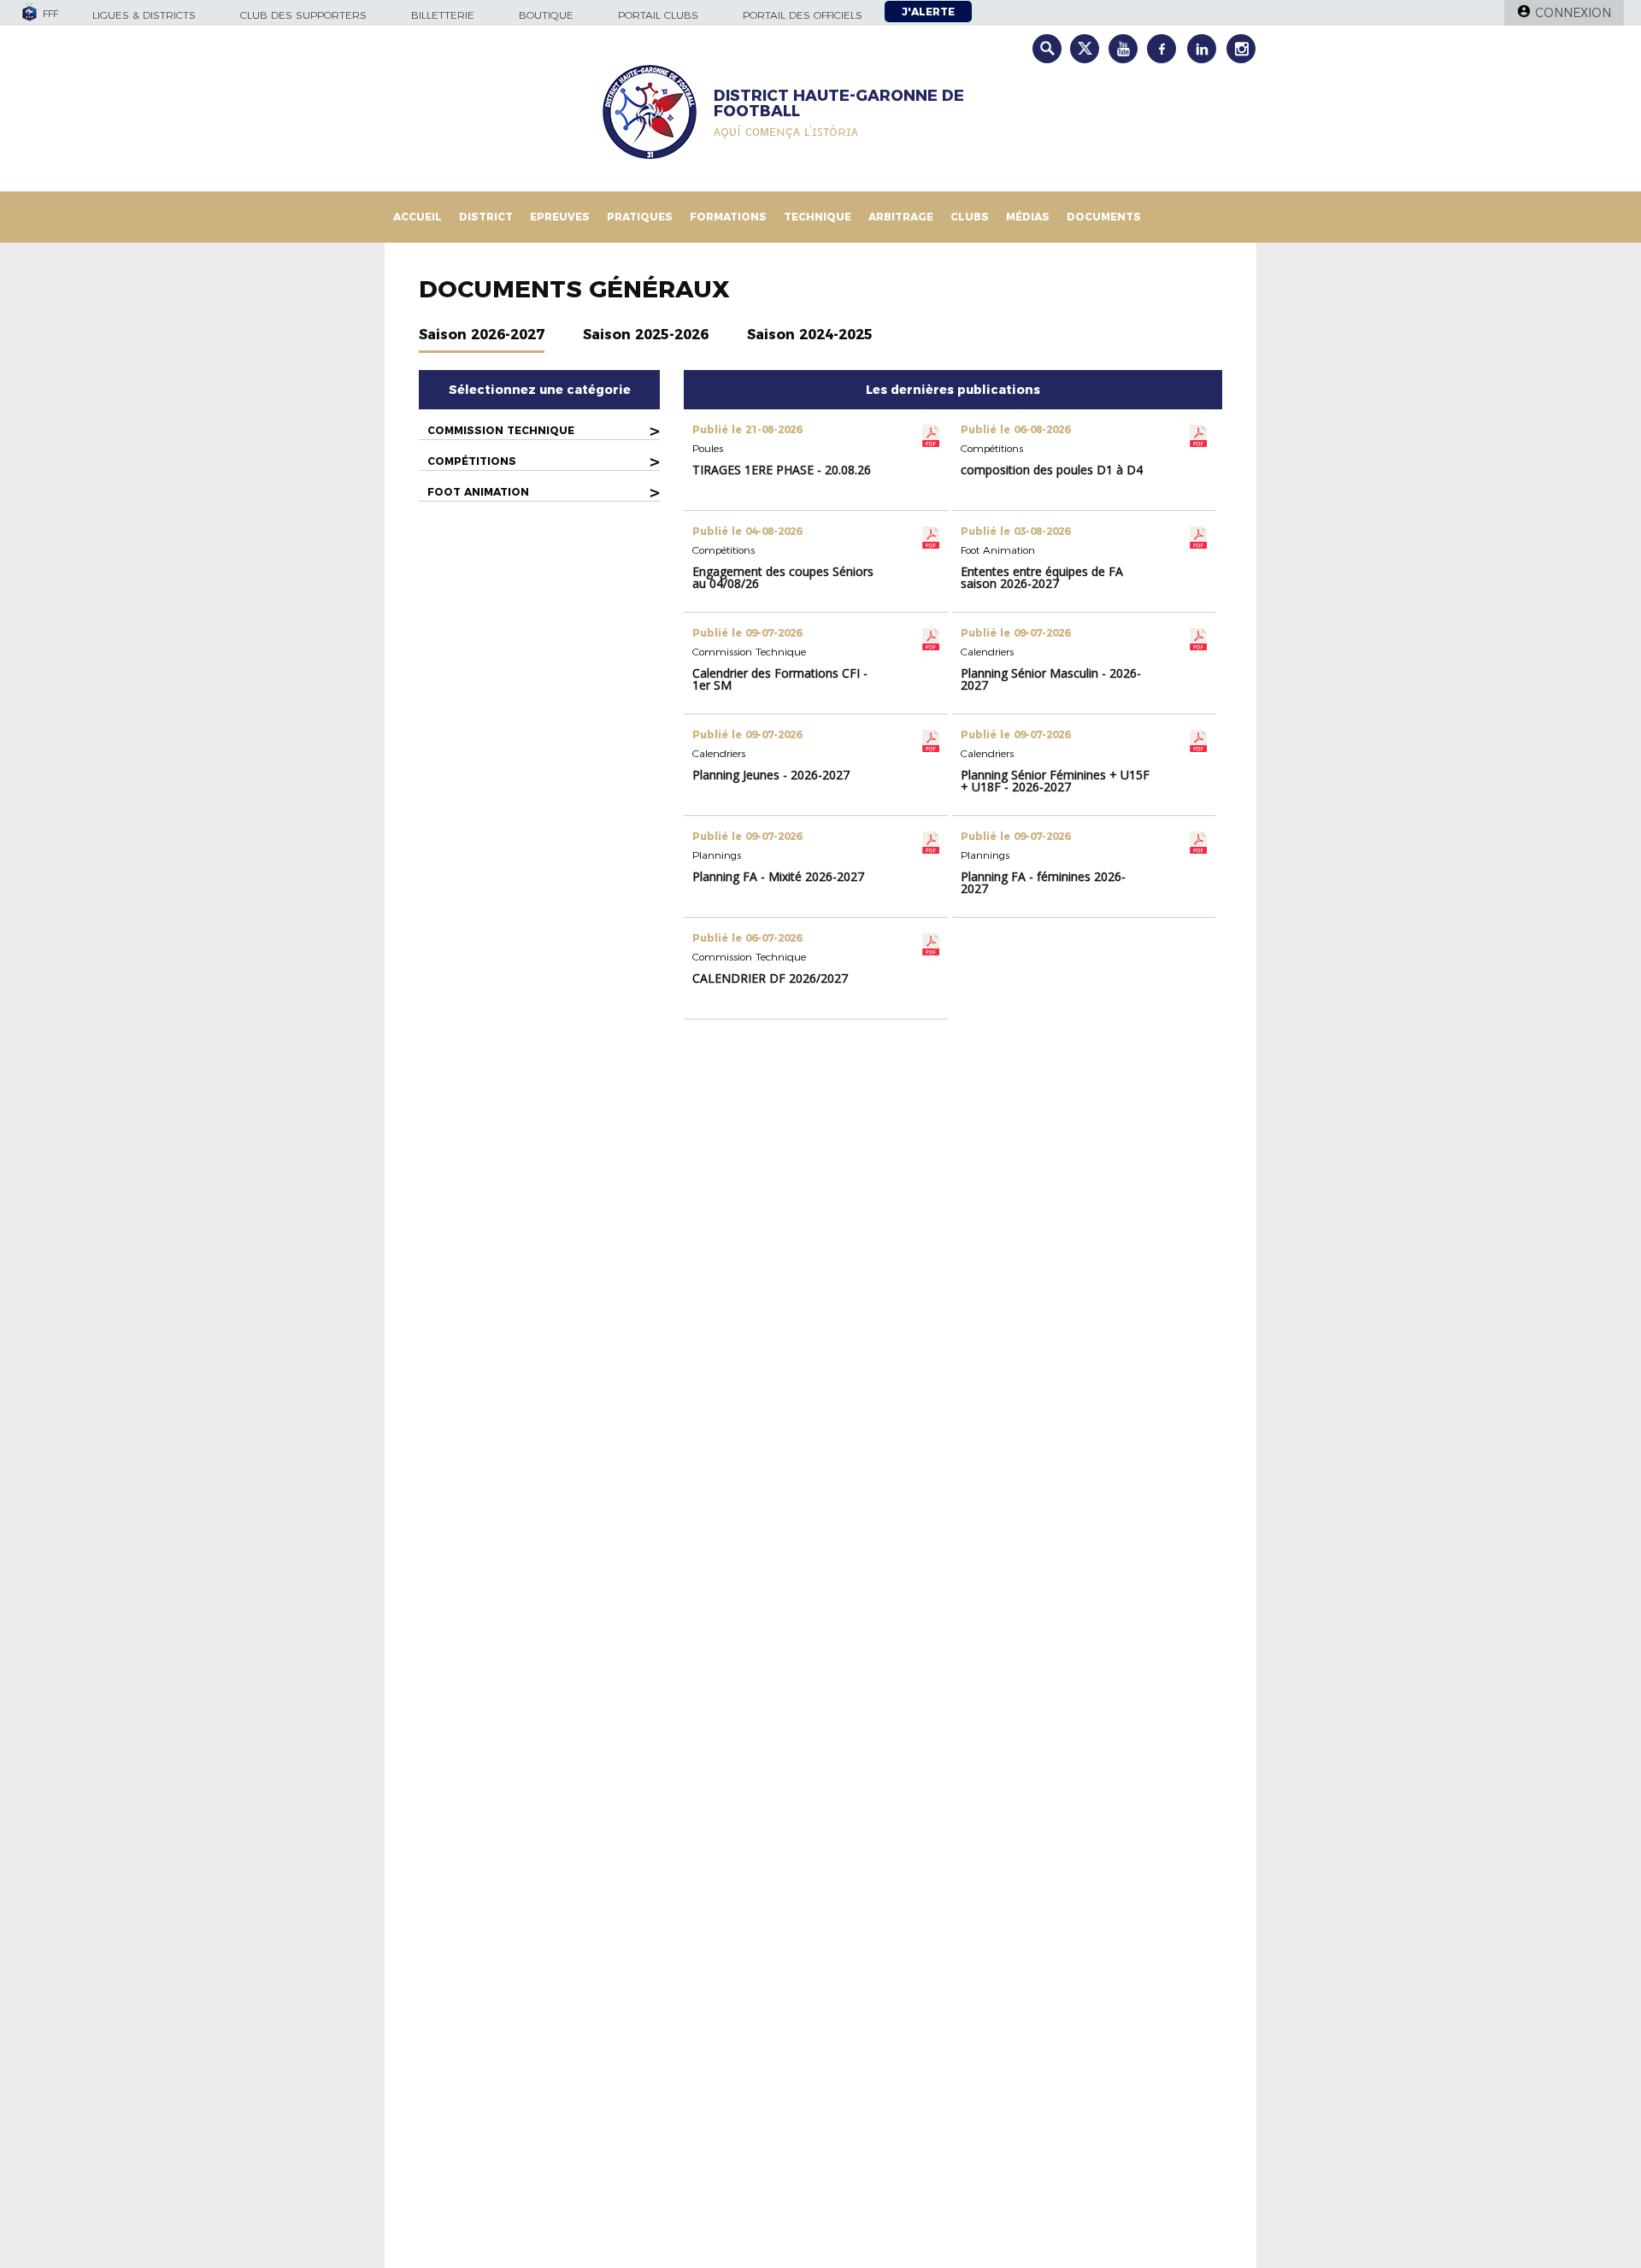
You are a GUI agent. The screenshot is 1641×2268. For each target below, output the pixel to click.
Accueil (418, 217)
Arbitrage (901, 217)
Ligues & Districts (144, 15)
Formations (728, 217)
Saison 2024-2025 (810, 335)
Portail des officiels (803, 15)
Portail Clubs (658, 15)
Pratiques (640, 217)
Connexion (1573, 13)
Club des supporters (303, 15)
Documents (1104, 217)
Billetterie (443, 15)
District (486, 217)
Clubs (970, 217)
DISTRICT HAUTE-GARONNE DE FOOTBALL (839, 103)
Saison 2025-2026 (646, 335)
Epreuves (560, 217)
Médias (1028, 217)
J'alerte (928, 12)
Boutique (546, 15)
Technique (818, 217)
